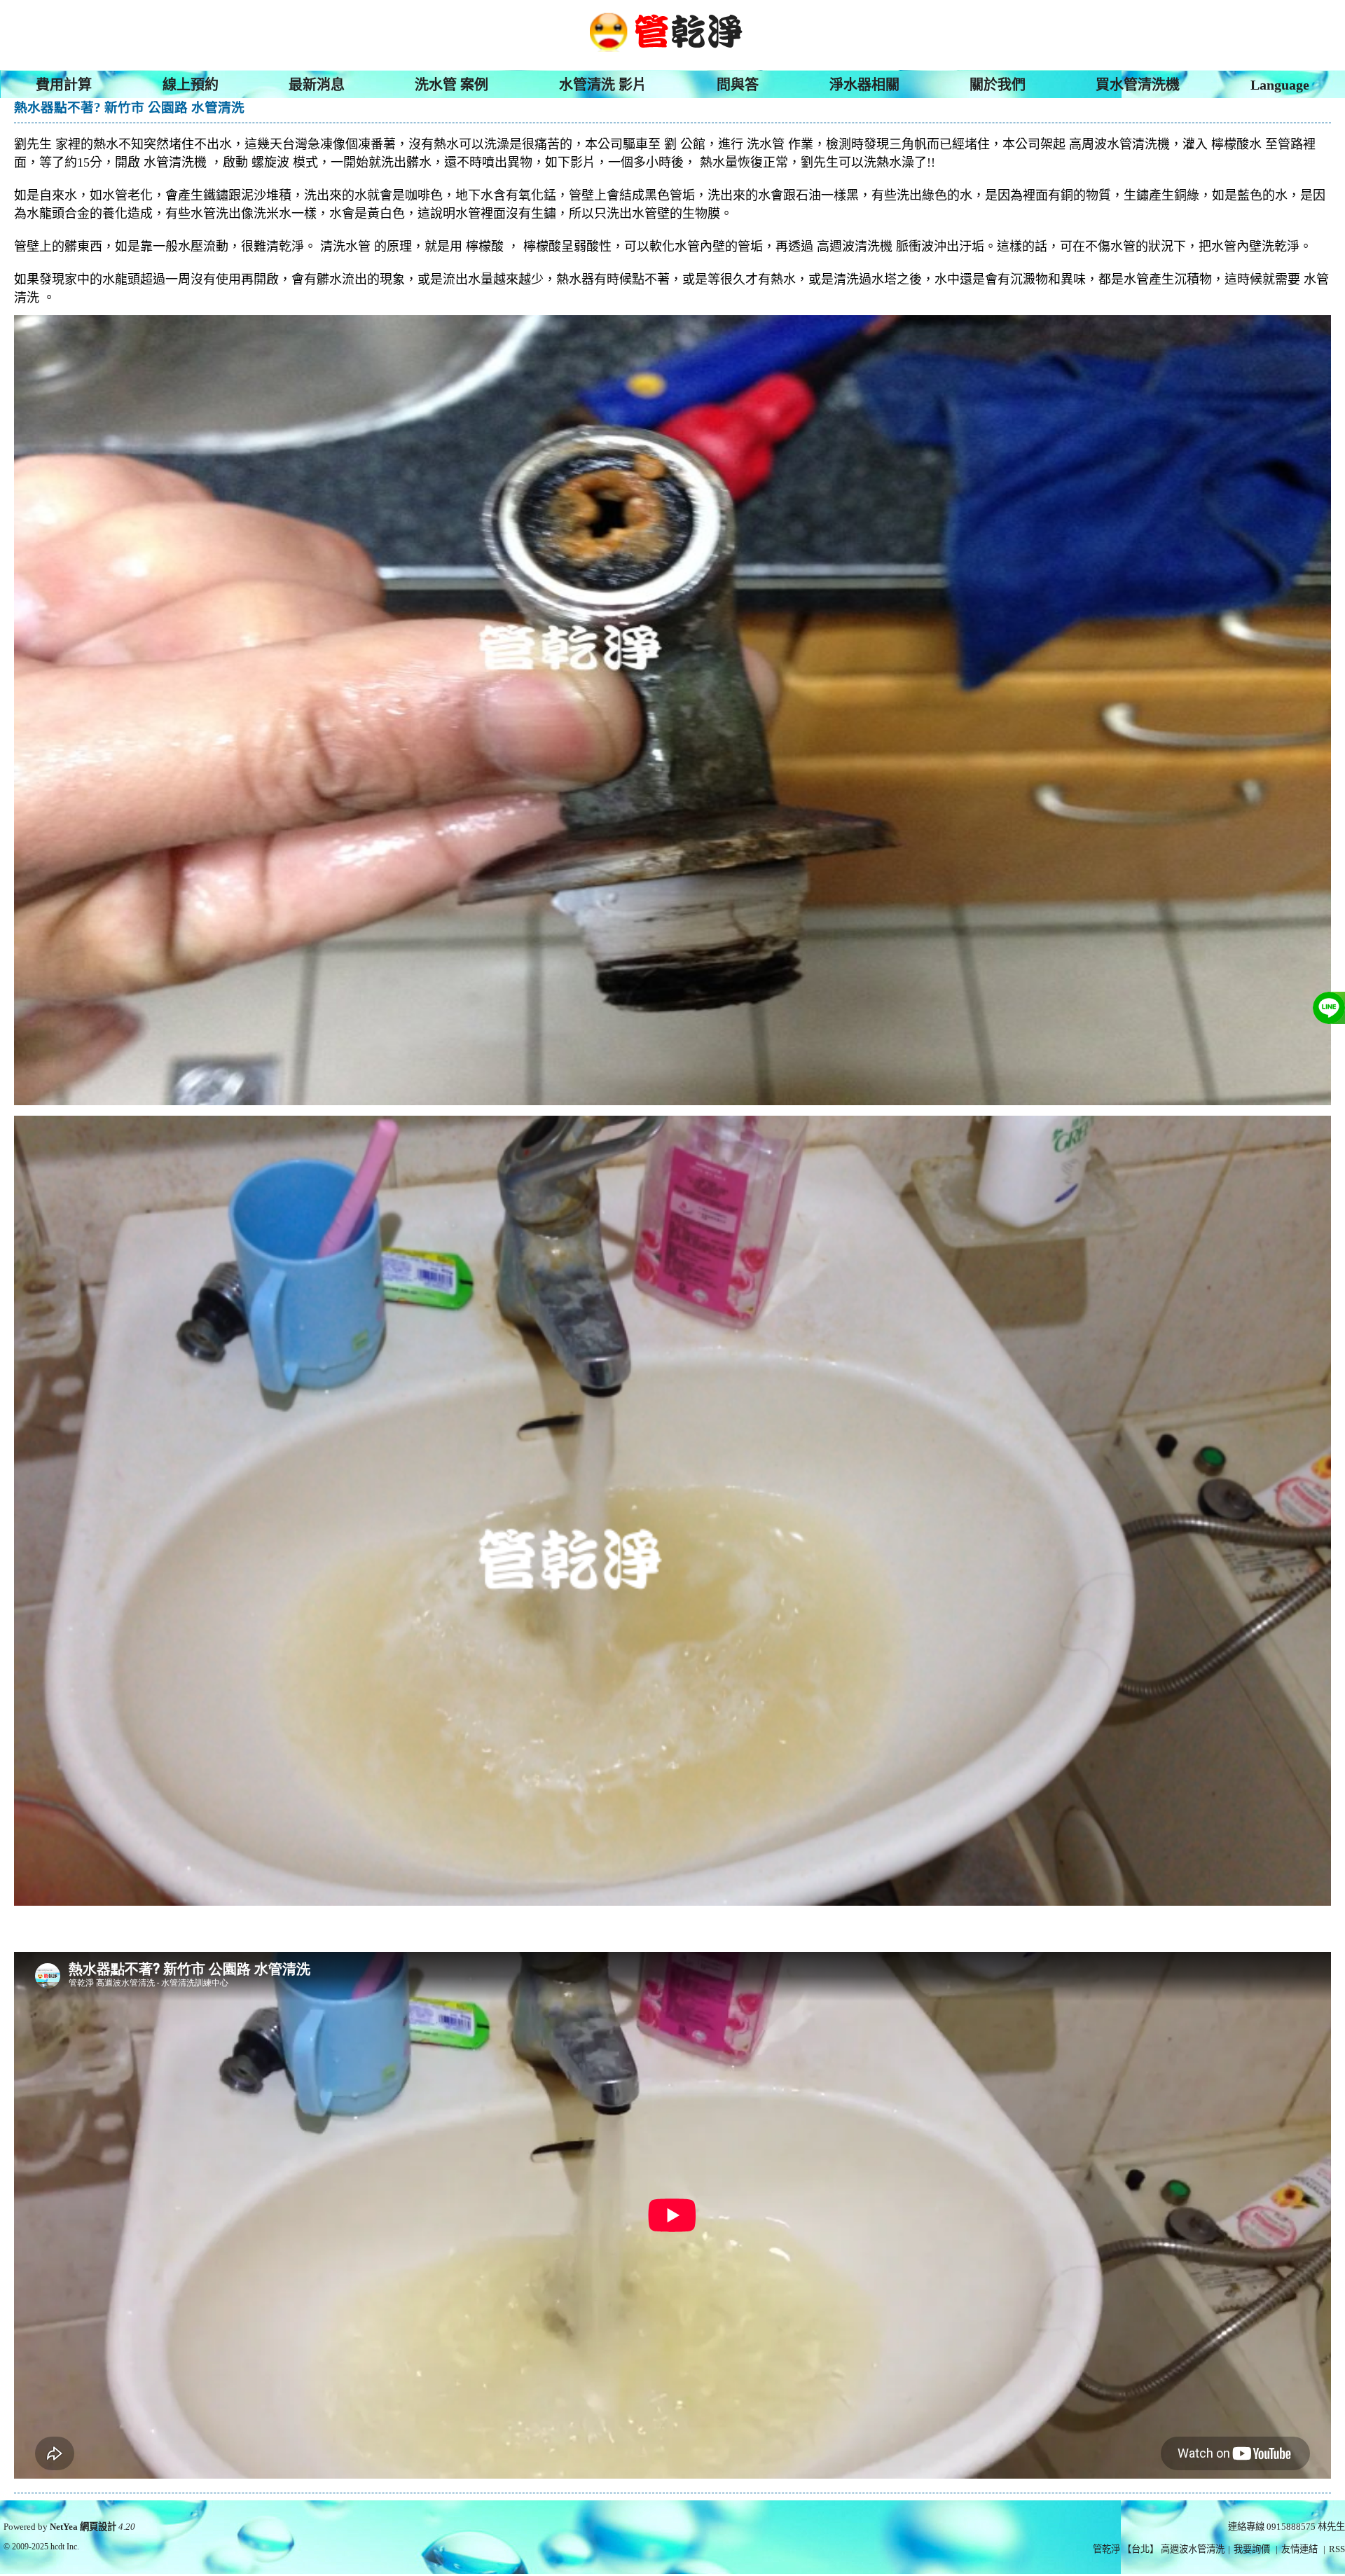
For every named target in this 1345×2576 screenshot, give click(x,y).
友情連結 (1299, 2549)
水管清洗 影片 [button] (603, 85)
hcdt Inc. (65, 2547)
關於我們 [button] (998, 85)
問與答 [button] (738, 85)
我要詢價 (1252, 2549)
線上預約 (191, 85)
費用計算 (64, 85)
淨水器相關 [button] (864, 85)
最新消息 (317, 85)
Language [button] (1280, 85)
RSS (1337, 2549)
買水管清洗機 (1138, 85)
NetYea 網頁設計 (83, 2527)
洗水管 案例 (451, 85)
